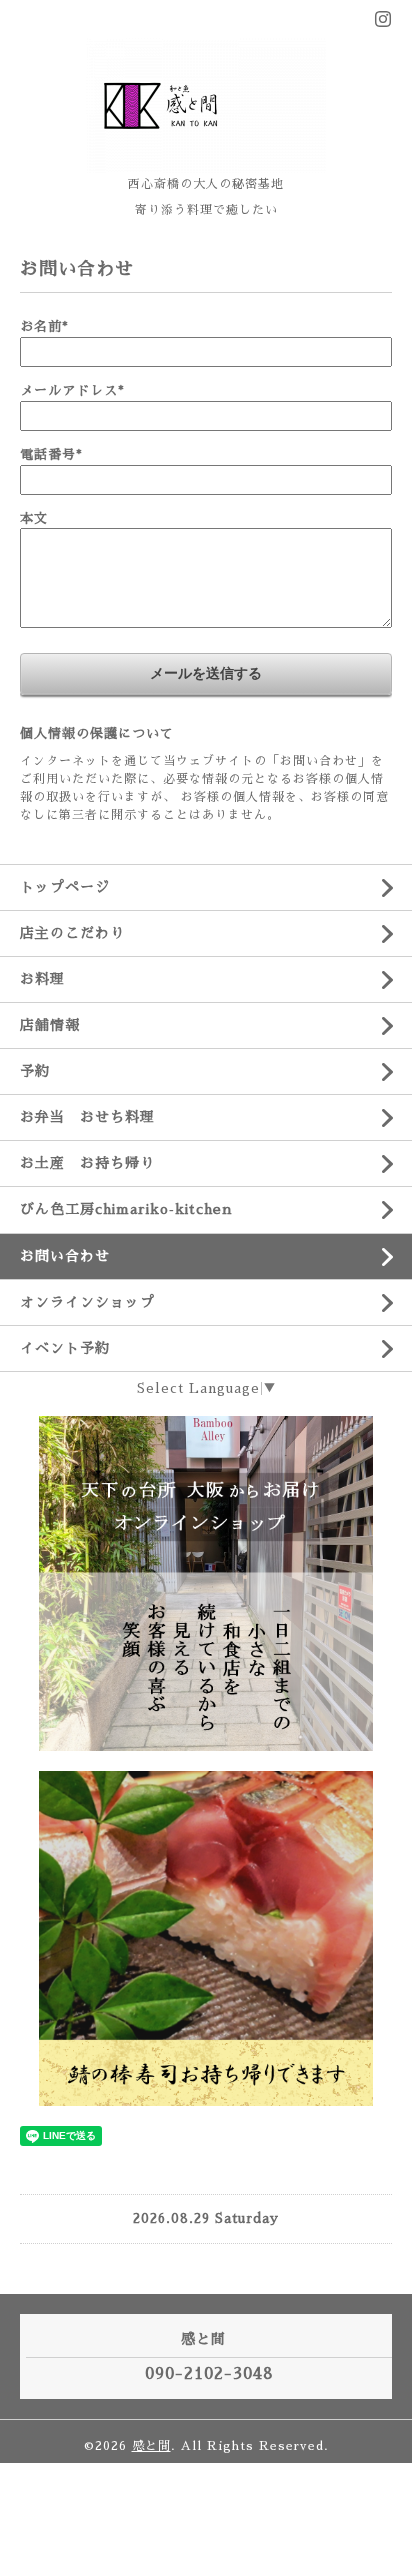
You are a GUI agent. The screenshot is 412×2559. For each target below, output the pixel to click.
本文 (34, 518)
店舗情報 (50, 1025)
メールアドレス (72, 390)
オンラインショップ (87, 1302)
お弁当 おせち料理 (87, 1117)
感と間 (151, 2446)
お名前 (44, 326)
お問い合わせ (65, 1256)
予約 (35, 1071)
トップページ (65, 887)
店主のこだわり (72, 933)
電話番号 (51, 454)
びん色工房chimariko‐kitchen (126, 1209)
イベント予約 (65, 1348)
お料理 (42, 979)
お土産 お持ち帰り (87, 1163)
